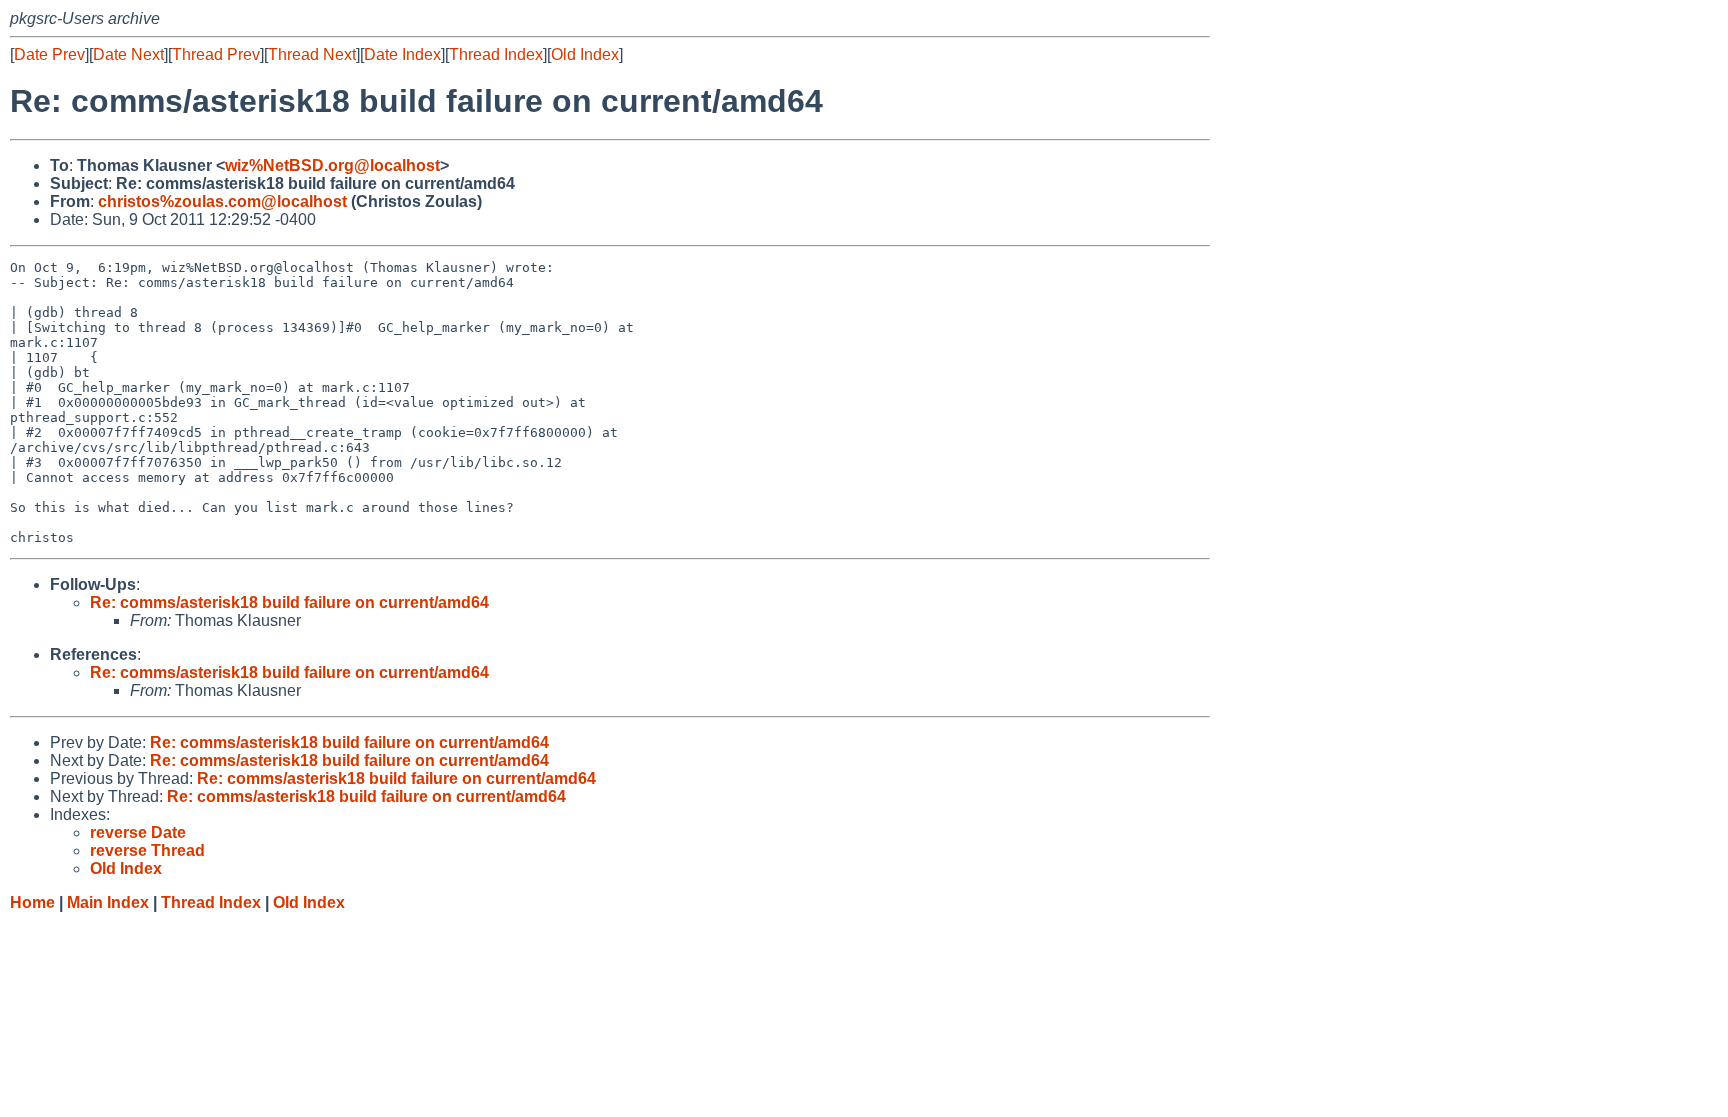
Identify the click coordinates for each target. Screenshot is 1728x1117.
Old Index (585, 54)
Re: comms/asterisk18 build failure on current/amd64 (289, 602)
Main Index (108, 902)
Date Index (402, 54)
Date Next (128, 54)
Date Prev (49, 54)
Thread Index (496, 54)
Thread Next (312, 54)
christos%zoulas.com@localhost (222, 201)
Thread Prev (216, 54)
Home (32, 902)
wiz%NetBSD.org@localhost (332, 165)
